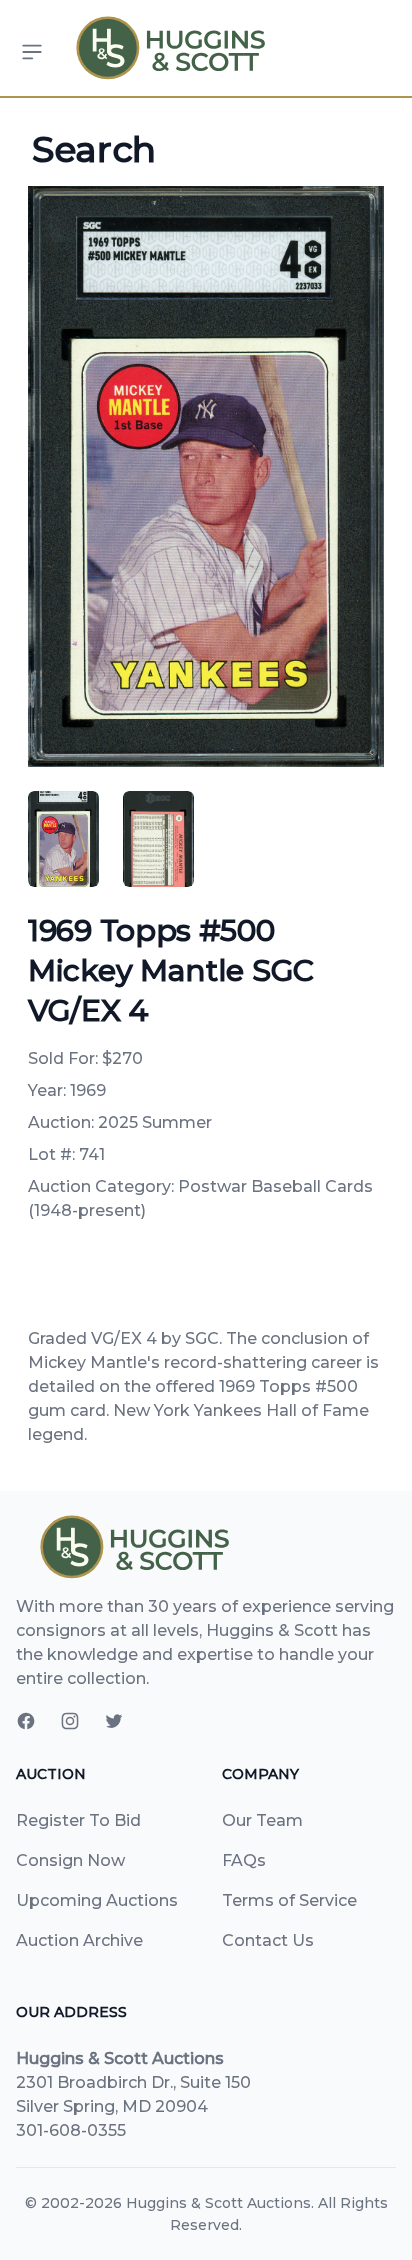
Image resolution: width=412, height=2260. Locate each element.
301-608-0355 (71, 2130)
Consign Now (70, 1860)
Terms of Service (289, 1900)
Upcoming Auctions (97, 1900)
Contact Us (268, 1940)
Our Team (262, 1820)
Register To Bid (78, 1820)
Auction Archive (79, 1940)
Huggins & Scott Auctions (218, 2203)
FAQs (244, 1860)
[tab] (63, 839)
